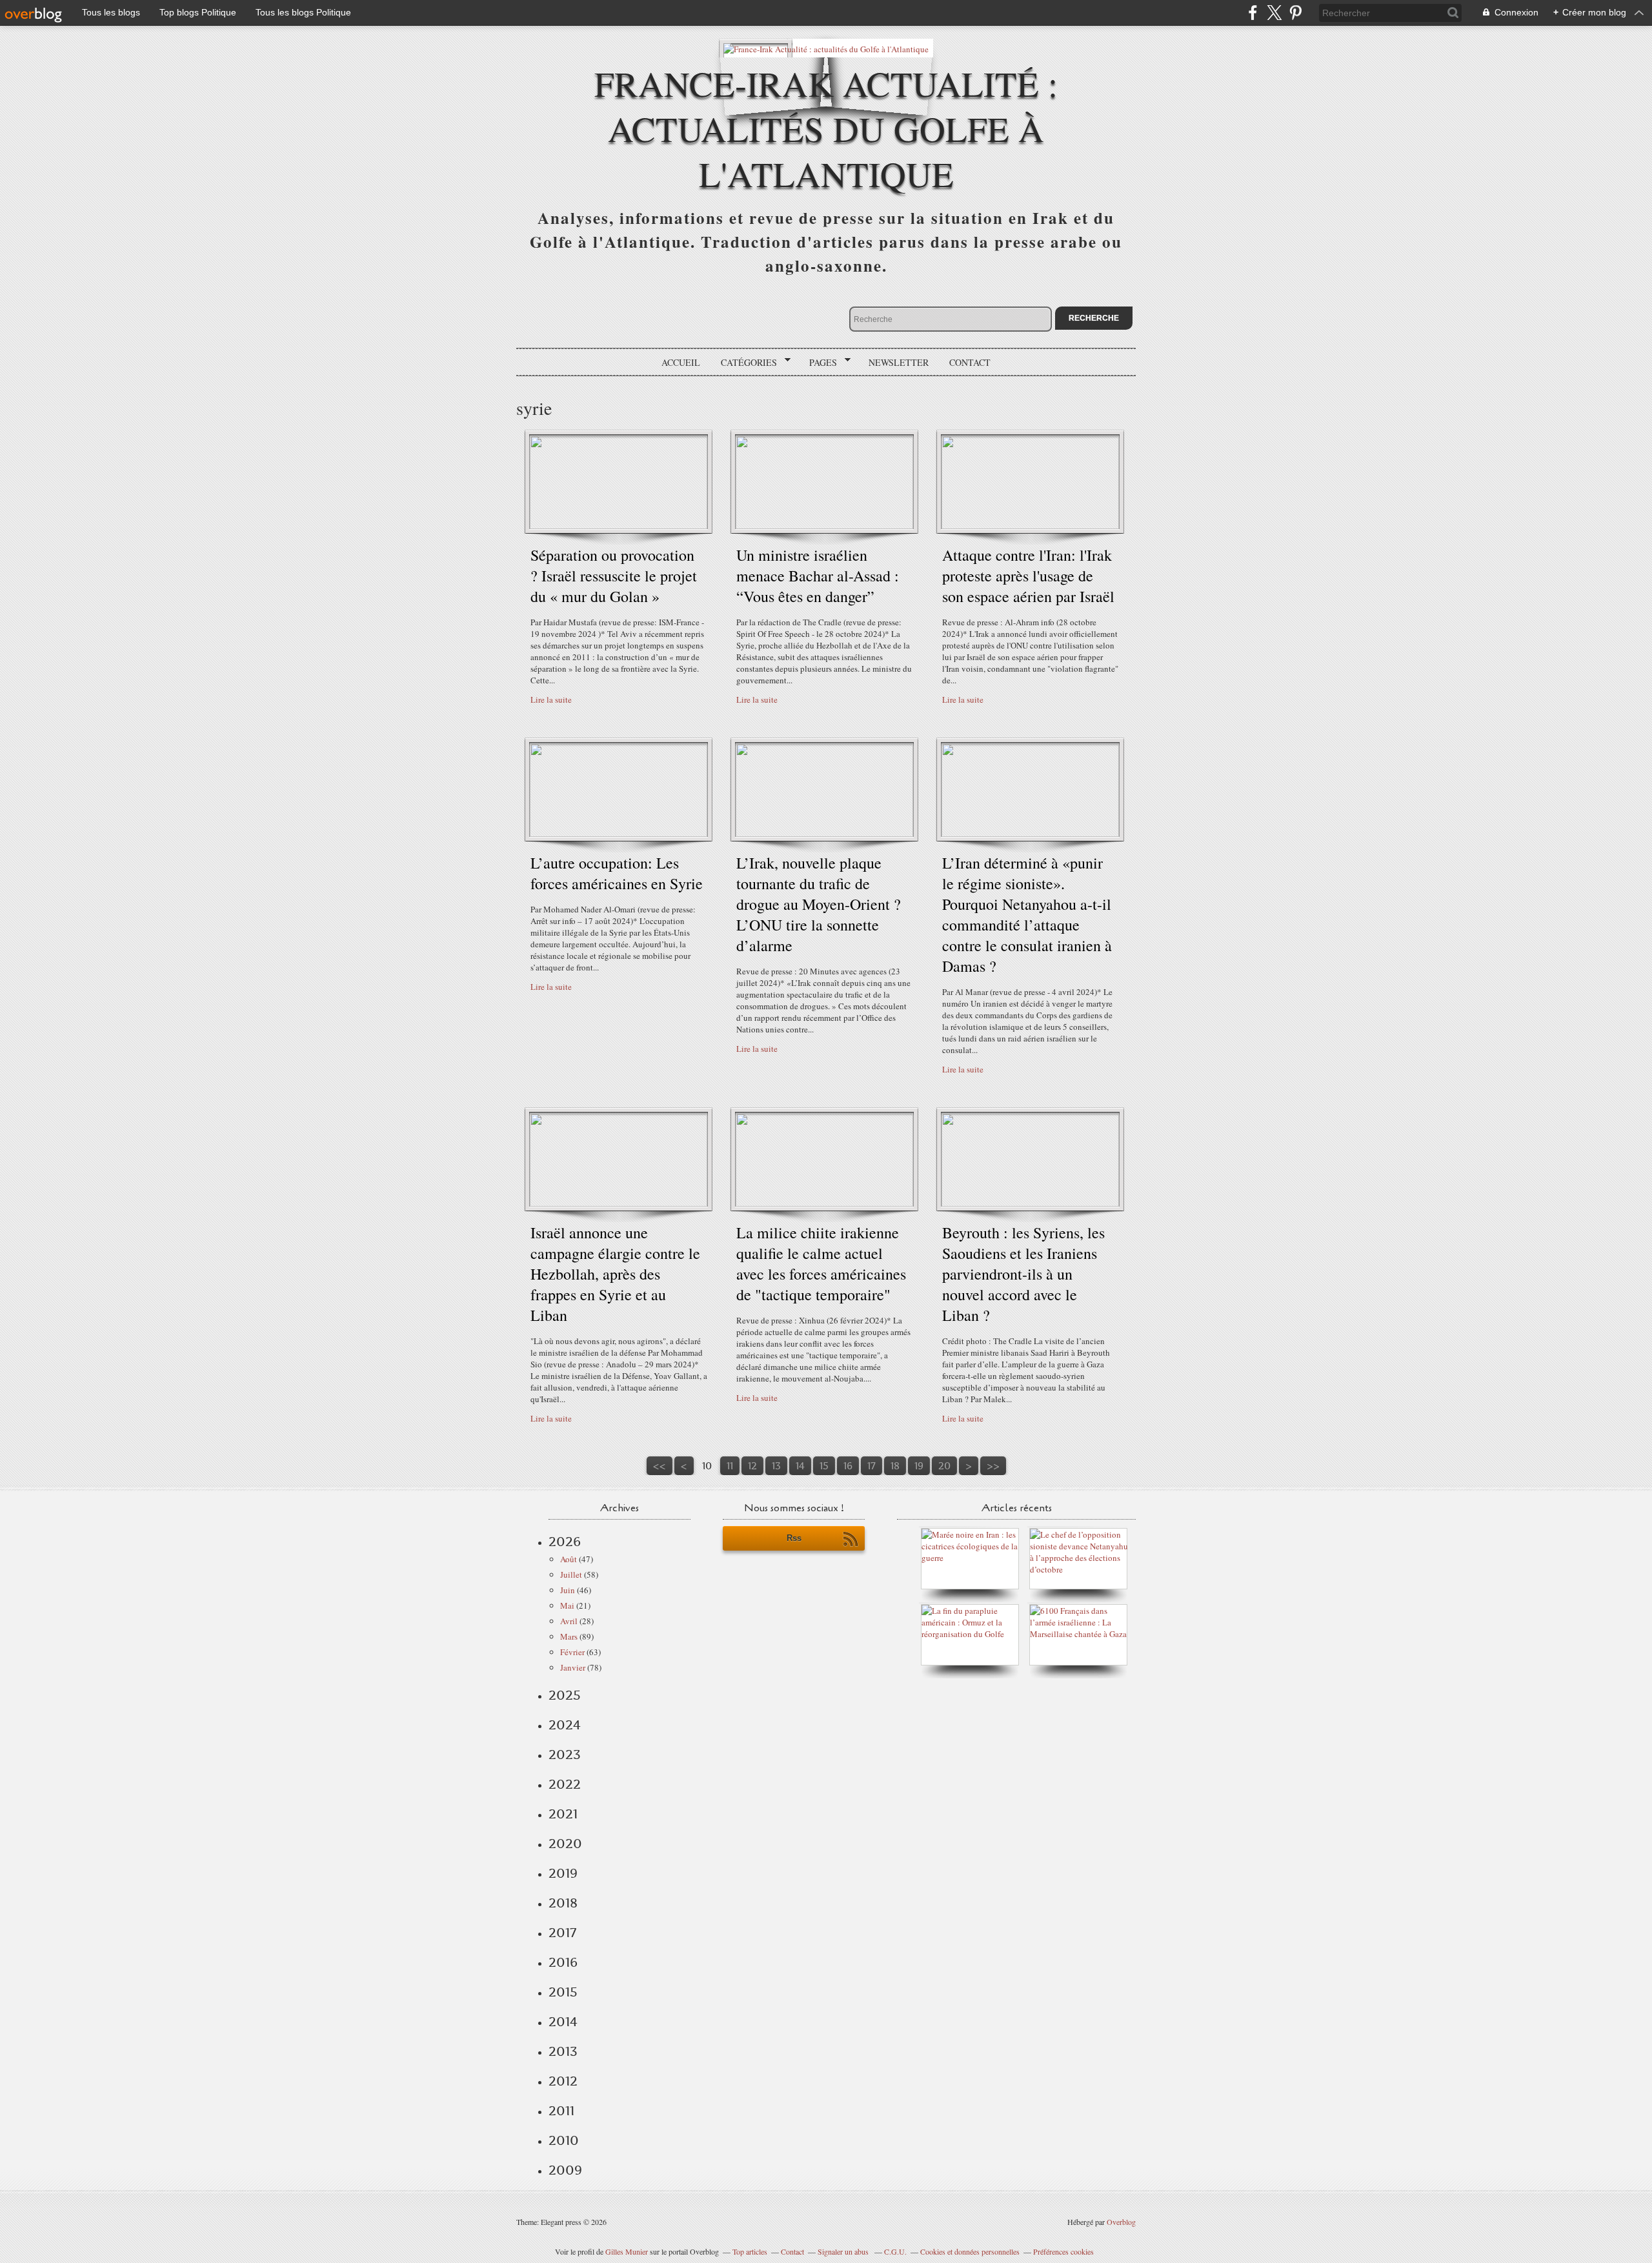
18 (895, 1466)
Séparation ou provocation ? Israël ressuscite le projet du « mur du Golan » (614, 576)
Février (572, 1652)
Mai (567, 1605)
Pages (819, 363)
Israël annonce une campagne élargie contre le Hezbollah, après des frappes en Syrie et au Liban (615, 1274)
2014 (563, 2022)
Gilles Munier (627, 2251)
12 (752, 1466)
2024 (565, 1725)
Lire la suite (551, 699)
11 (730, 1466)
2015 (563, 1992)
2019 (563, 1873)
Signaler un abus (844, 2251)
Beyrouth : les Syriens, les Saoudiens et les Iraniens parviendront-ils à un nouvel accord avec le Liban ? (1023, 1274)
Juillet (571, 1574)
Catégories (744, 363)
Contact (970, 362)
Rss (794, 1538)
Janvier (573, 1667)
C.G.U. (895, 2251)
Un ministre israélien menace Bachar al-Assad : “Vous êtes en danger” (818, 576)
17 (871, 1466)
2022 (565, 1784)
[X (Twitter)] (1274, 13)
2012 (563, 2081)
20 (944, 1466)
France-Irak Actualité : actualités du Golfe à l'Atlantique (826, 128)
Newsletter (899, 362)
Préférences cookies (1063, 2251)
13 (776, 1466)
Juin (568, 1590)
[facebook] (1253, 13)
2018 (563, 1903)
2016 (563, 1962)
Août (569, 1559)
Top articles (750, 2251)
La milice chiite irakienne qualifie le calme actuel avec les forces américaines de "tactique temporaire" (821, 1263)
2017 (562, 1933)
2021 (563, 1814)
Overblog (1121, 2222)
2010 (564, 2140)
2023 (565, 1755)
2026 (565, 1542)
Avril (569, 1621)
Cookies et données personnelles (970, 2251)
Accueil (681, 362)
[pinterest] (1295, 13)
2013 (563, 2051)
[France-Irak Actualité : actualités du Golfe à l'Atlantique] (826, 48)
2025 (565, 1695)
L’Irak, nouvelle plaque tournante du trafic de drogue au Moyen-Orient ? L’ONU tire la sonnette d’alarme (819, 904)
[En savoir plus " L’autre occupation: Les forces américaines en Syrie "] (619, 834)
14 (800, 1466)
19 (919, 1466)
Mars (569, 1636)
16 (848, 1466)
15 (824, 1466)
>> (993, 1466)
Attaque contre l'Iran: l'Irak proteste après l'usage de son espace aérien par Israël (1028, 576)
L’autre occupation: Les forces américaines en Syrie (617, 873)
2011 (561, 2111)
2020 (565, 1844)
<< (660, 1466)
